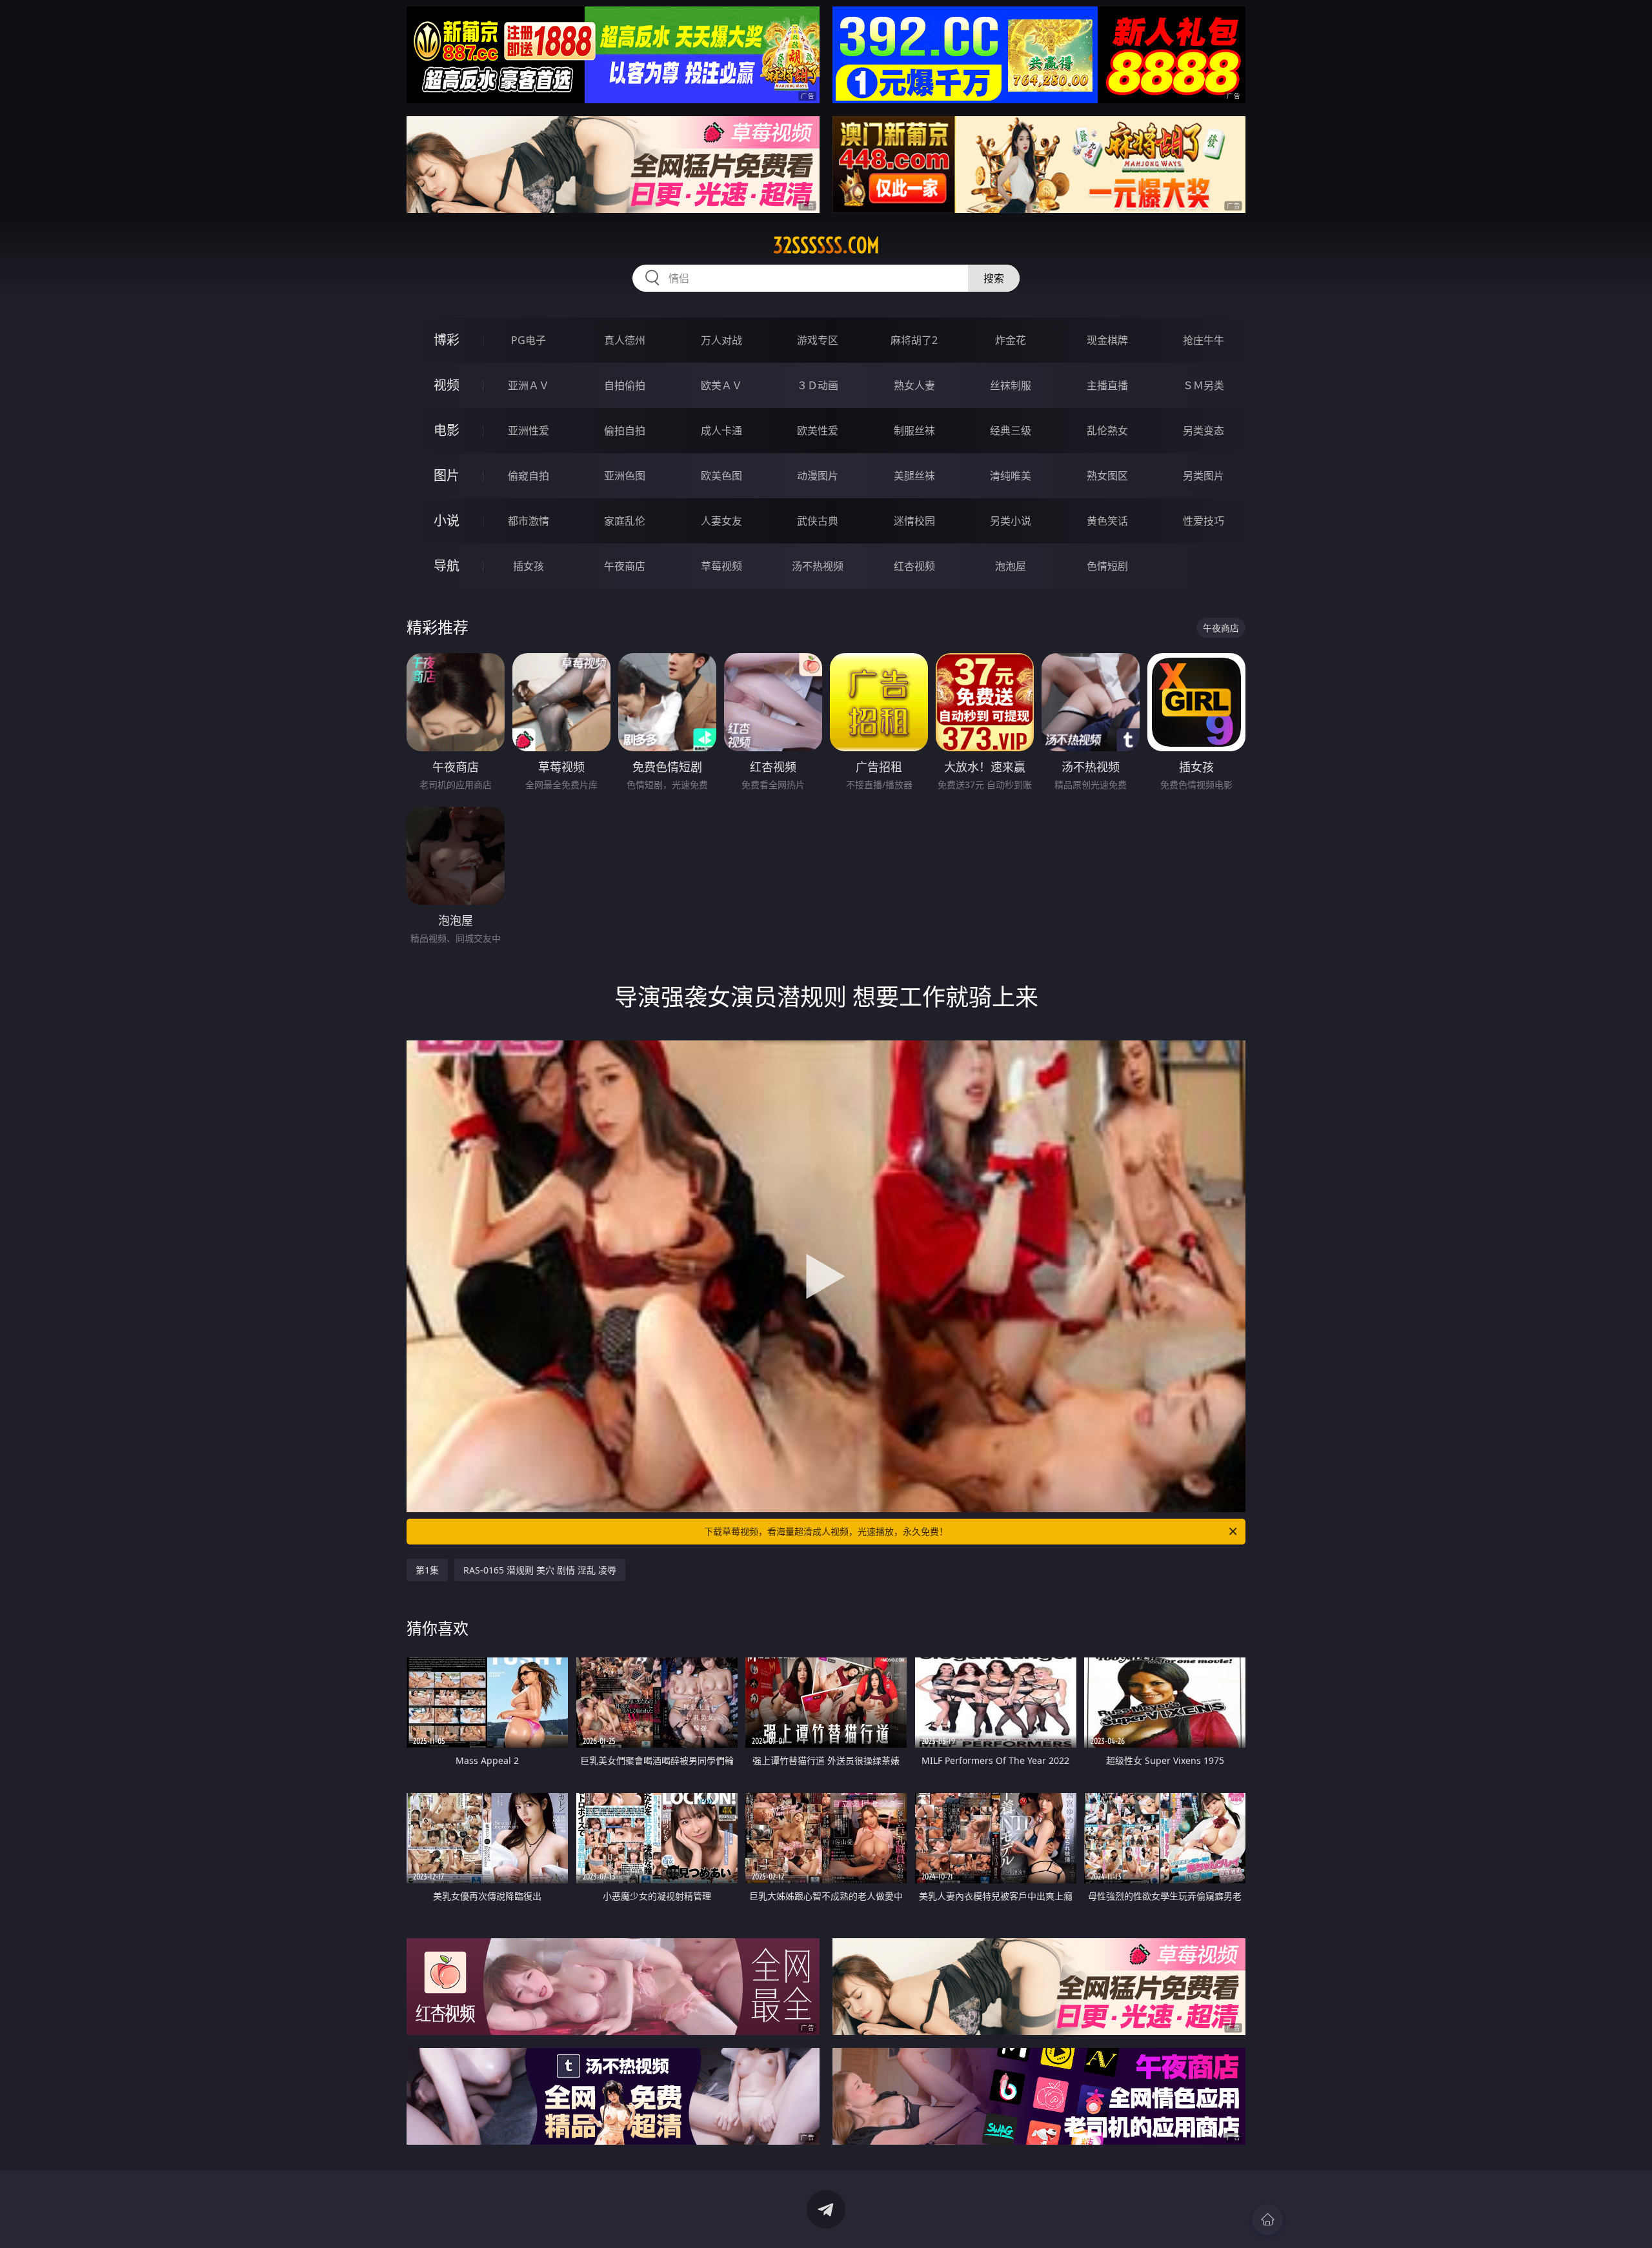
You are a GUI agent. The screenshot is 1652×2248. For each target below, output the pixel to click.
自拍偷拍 (625, 385)
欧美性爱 (818, 430)
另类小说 (1011, 521)
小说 (447, 521)
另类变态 (1204, 430)
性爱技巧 (1204, 521)
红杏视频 (914, 566)
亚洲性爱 (529, 430)
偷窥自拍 (529, 476)
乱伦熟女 (1107, 430)
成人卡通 (721, 430)
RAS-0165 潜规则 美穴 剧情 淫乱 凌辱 (540, 1570)
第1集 (427, 1570)
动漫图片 (818, 476)
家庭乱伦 (625, 521)
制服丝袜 (914, 430)
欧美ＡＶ (721, 385)
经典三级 (1011, 430)
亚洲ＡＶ (529, 385)
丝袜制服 (1011, 385)
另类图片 (1204, 476)
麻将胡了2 (914, 340)
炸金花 (1011, 340)
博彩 (447, 340)
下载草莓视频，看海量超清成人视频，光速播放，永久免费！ (826, 1531)
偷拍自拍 (625, 430)
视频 (447, 385)
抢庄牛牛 (1204, 340)
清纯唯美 (1011, 476)
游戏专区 (818, 340)
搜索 (994, 278)
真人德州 (625, 340)
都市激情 (529, 521)
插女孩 (529, 566)
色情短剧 (1107, 566)
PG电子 (529, 340)
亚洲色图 (625, 476)
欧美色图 (721, 476)
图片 (447, 475)
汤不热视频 (818, 566)
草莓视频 (721, 566)
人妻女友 (721, 521)
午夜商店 (625, 566)
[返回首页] (1267, 2220)
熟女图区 (1107, 476)
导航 (447, 566)
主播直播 (1107, 385)
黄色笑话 (1107, 521)
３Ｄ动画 (818, 385)
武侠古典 (818, 521)
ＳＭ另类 (1204, 385)
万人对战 (721, 340)
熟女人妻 (914, 385)
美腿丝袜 (914, 476)
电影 (447, 430)
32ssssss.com (826, 245)
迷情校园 (914, 521)
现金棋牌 (1107, 340)
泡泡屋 (1011, 566)
